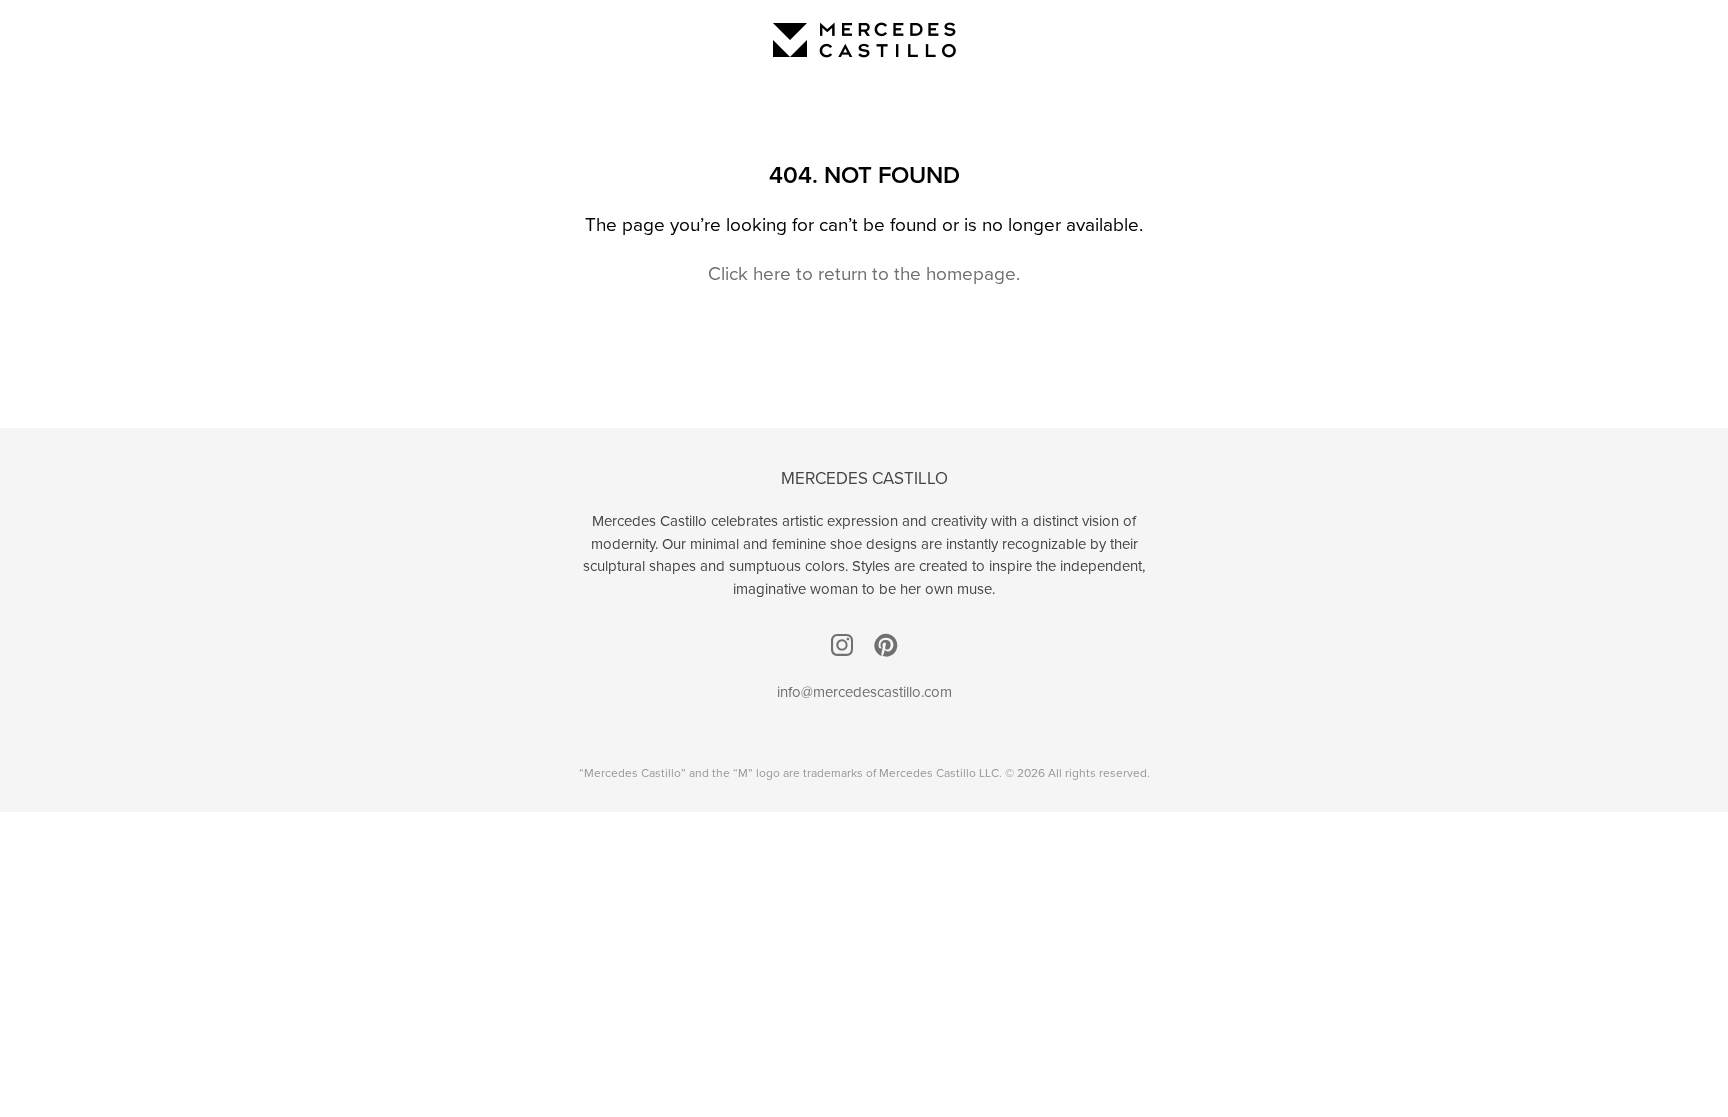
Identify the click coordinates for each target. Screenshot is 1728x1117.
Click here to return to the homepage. (864, 273)
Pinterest (886, 645)
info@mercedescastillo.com (864, 692)
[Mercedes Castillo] (864, 40)
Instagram (842, 645)
